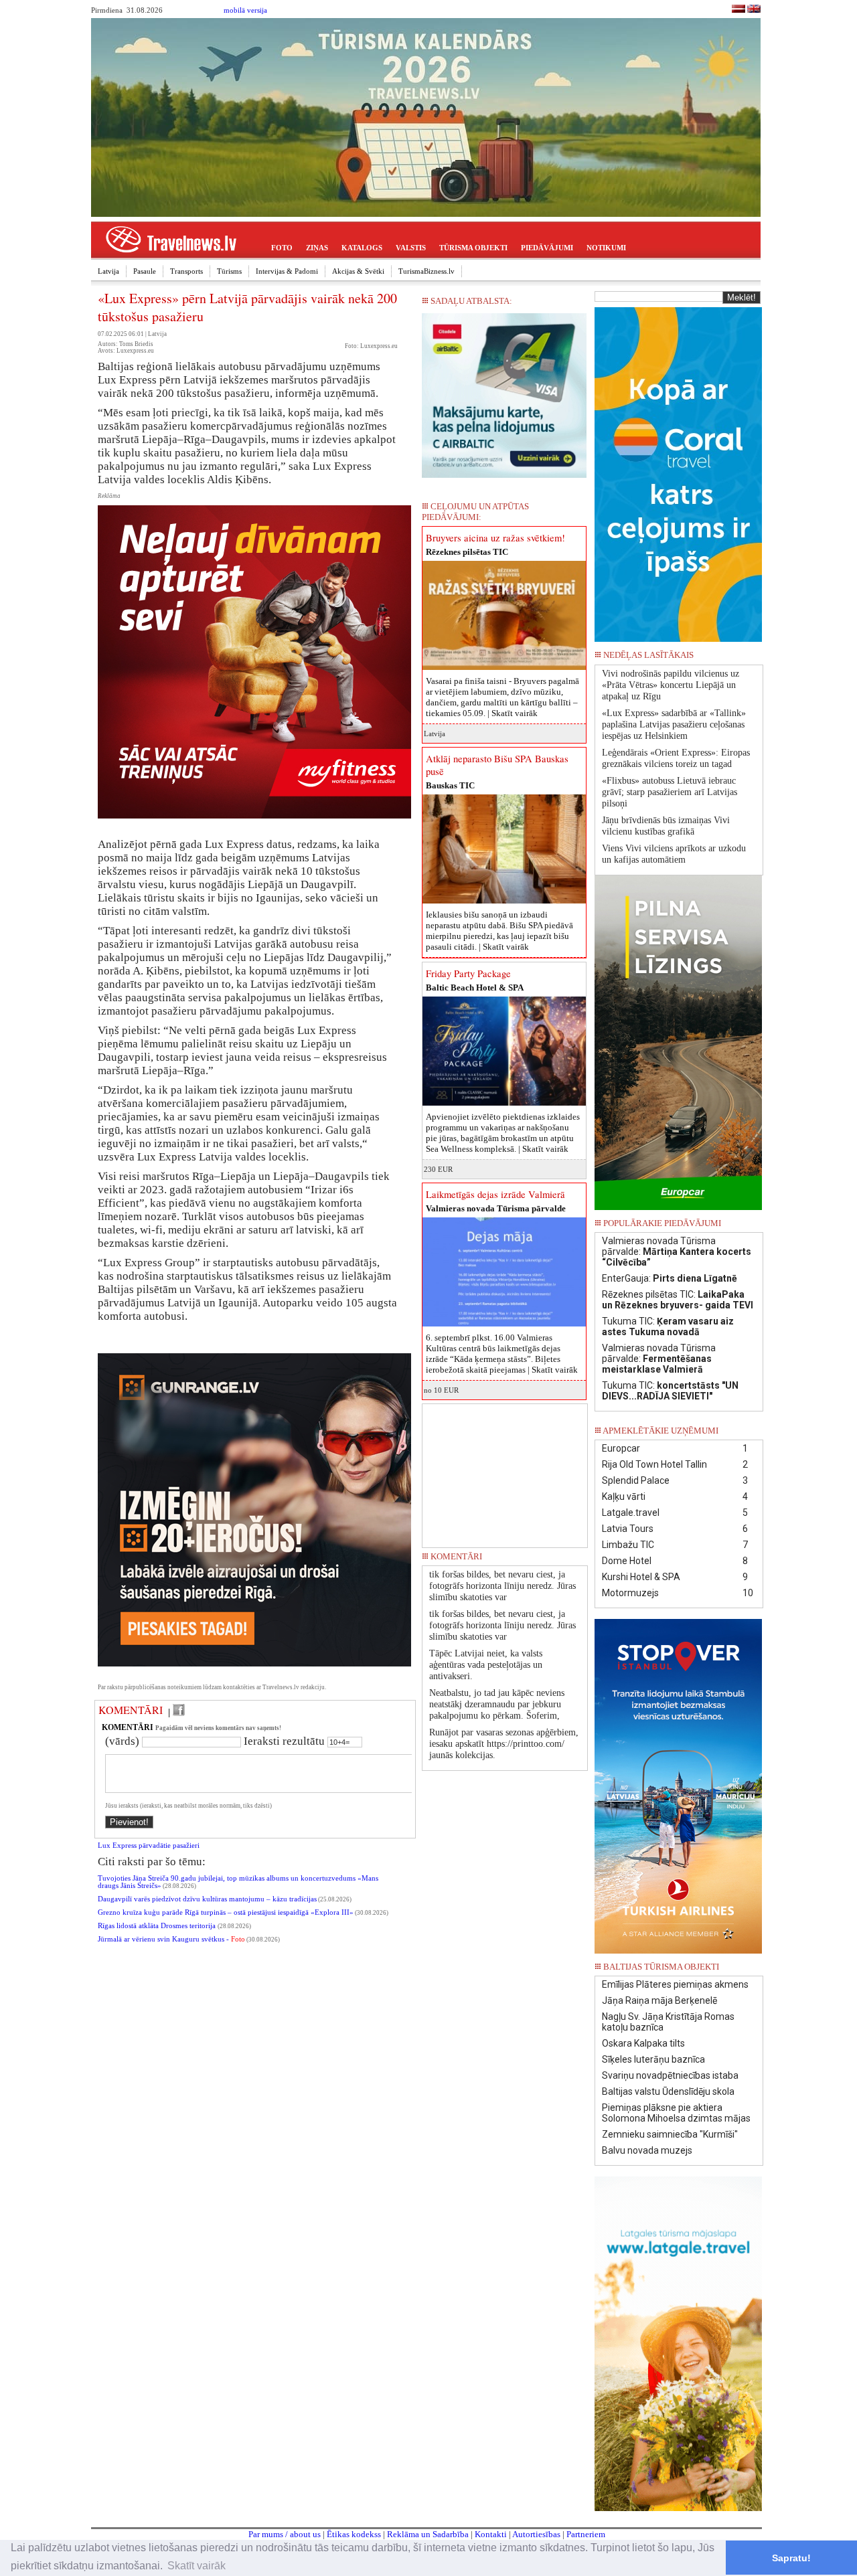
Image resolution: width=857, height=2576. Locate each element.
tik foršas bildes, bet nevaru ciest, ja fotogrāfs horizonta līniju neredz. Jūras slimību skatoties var (502, 1586)
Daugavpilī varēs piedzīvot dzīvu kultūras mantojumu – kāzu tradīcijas (207, 1899)
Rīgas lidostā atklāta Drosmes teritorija (158, 1926)
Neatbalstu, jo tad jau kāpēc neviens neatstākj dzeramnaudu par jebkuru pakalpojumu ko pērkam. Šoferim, (497, 1704)
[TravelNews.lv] (738, 10)
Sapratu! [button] (791, 2558)
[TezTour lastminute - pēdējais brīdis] (738, 659)
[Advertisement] (505, 1471)
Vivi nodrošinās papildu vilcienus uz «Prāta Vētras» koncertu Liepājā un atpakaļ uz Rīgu (671, 685)
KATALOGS (362, 248)
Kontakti (491, 2534)
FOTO (282, 248)
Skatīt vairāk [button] (197, 2566)
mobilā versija (245, 10)
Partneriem (586, 2534)
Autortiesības (536, 2534)
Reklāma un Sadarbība (428, 2534)
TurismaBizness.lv (426, 271)
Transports (186, 271)
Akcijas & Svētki (358, 271)
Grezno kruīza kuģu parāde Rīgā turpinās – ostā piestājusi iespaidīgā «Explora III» (226, 1912)
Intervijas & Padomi (287, 271)
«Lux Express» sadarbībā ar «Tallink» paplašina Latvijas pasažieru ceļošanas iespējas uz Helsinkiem (674, 724)
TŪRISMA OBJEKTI (473, 248)
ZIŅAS (317, 248)
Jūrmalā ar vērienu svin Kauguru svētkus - (171, 1939)
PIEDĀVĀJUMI (547, 248)
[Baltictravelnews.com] (754, 10)
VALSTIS (411, 248)
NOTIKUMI (606, 248)
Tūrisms (229, 271)
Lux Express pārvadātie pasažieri (149, 1845)
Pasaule (145, 271)
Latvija (108, 271)
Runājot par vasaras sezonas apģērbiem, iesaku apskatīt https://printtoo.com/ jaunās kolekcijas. (504, 1744)
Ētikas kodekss (354, 2534)
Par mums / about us (285, 2534)
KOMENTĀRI (131, 1710)
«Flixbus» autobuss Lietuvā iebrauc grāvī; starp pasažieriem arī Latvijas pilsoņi (670, 792)
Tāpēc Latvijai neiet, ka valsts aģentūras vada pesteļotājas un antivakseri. (486, 1665)
